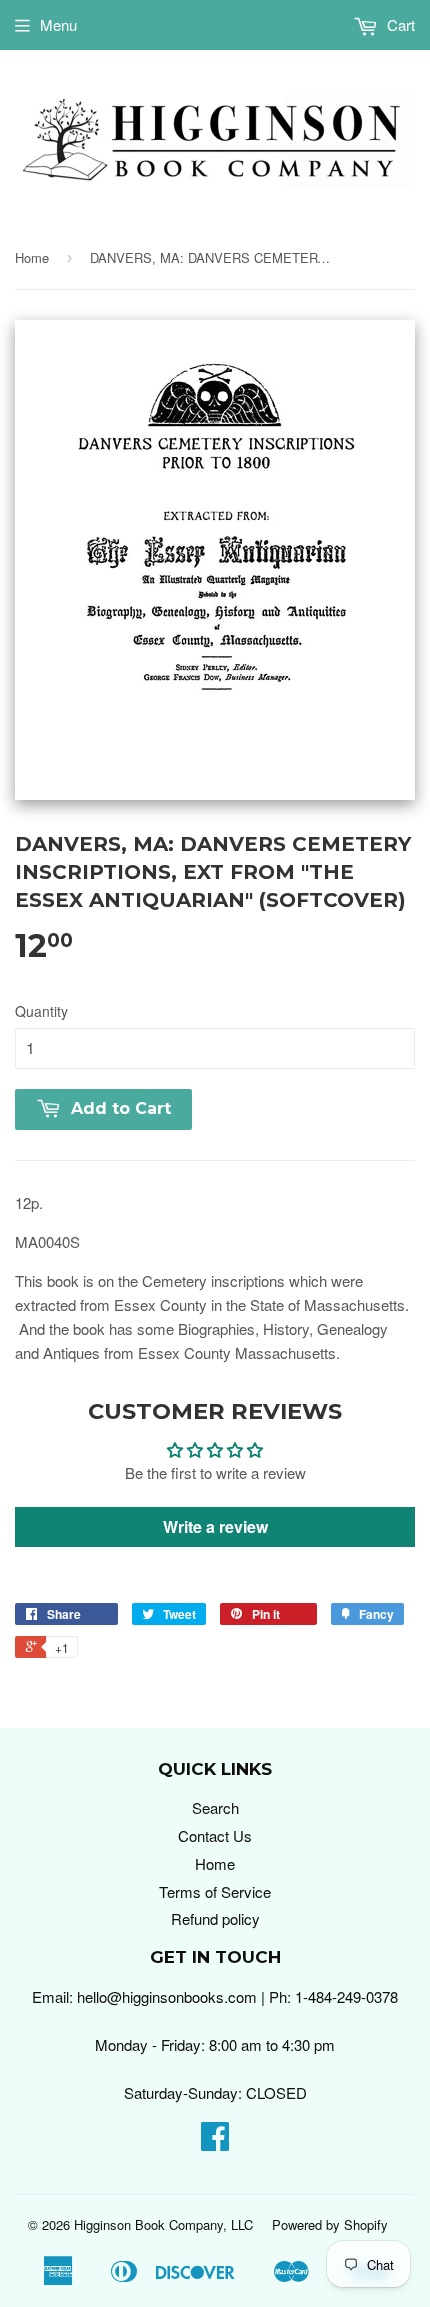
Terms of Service (215, 1891)
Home (32, 257)
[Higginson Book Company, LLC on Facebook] (215, 2141)
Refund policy (215, 1918)
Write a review (215, 1526)
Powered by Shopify (330, 2224)
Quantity (41, 1011)
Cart (399, 24)
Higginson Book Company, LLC (163, 2224)
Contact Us (215, 1835)
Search (215, 1807)
